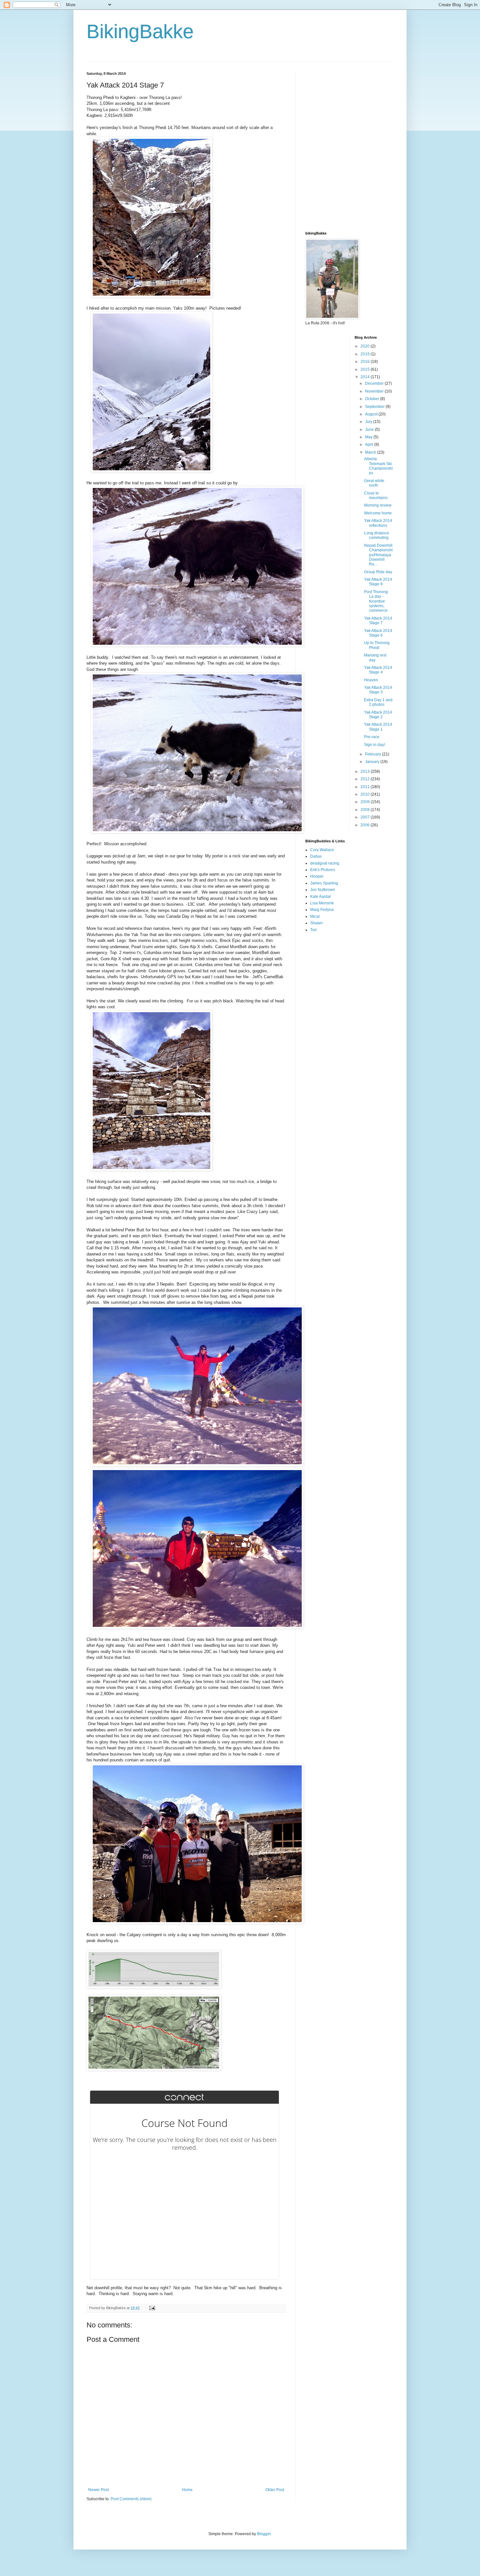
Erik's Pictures (323, 870)
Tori (313, 930)
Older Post (275, 2490)
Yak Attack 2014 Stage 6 (378, 633)
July (369, 422)
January (373, 762)
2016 (366, 362)
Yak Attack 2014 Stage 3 (378, 690)
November (375, 391)
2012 (366, 779)
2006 (366, 825)
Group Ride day (378, 572)
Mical (315, 916)
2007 (366, 817)
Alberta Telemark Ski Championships (378, 466)
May (369, 437)
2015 (366, 369)
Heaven (371, 680)
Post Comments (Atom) (131, 2499)
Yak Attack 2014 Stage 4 (378, 670)
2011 (366, 787)
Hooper (317, 876)
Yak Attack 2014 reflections (378, 523)
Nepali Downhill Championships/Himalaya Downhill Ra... (378, 555)
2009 (366, 802)
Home (187, 2490)
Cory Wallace (322, 850)
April (370, 445)
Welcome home (378, 513)
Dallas (316, 856)
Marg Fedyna (322, 910)
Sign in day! (375, 745)
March (371, 452)
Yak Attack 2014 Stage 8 (378, 582)
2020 (366, 346)
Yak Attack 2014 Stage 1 (378, 727)
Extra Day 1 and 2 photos (378, 702)
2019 (366, 354)
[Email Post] (152, 2308)
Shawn (316, 923)
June (370, 429)
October (373, 399)
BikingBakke (140, 32)
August (372, 414)
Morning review (378, 505)
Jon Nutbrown (323, 890)
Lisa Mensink (322, 903)
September (375, 407)
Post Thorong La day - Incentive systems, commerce (376, 601)
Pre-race (372, 737)
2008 (366, 810)
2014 (366, 377)
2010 (366, 794)
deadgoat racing (325, 863)
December (375, 383)
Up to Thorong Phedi (377, 645)
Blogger (264, 2534)
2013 (366, 771)
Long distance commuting (377, 535)
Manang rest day (375, 657)
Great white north (374, 483)
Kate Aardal (320, 897)
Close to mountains (376, 495)
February (374, 754)
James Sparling (324, 883)
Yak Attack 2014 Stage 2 (378, 715)
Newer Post (98, 2490)
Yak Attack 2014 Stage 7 (378, 621)
